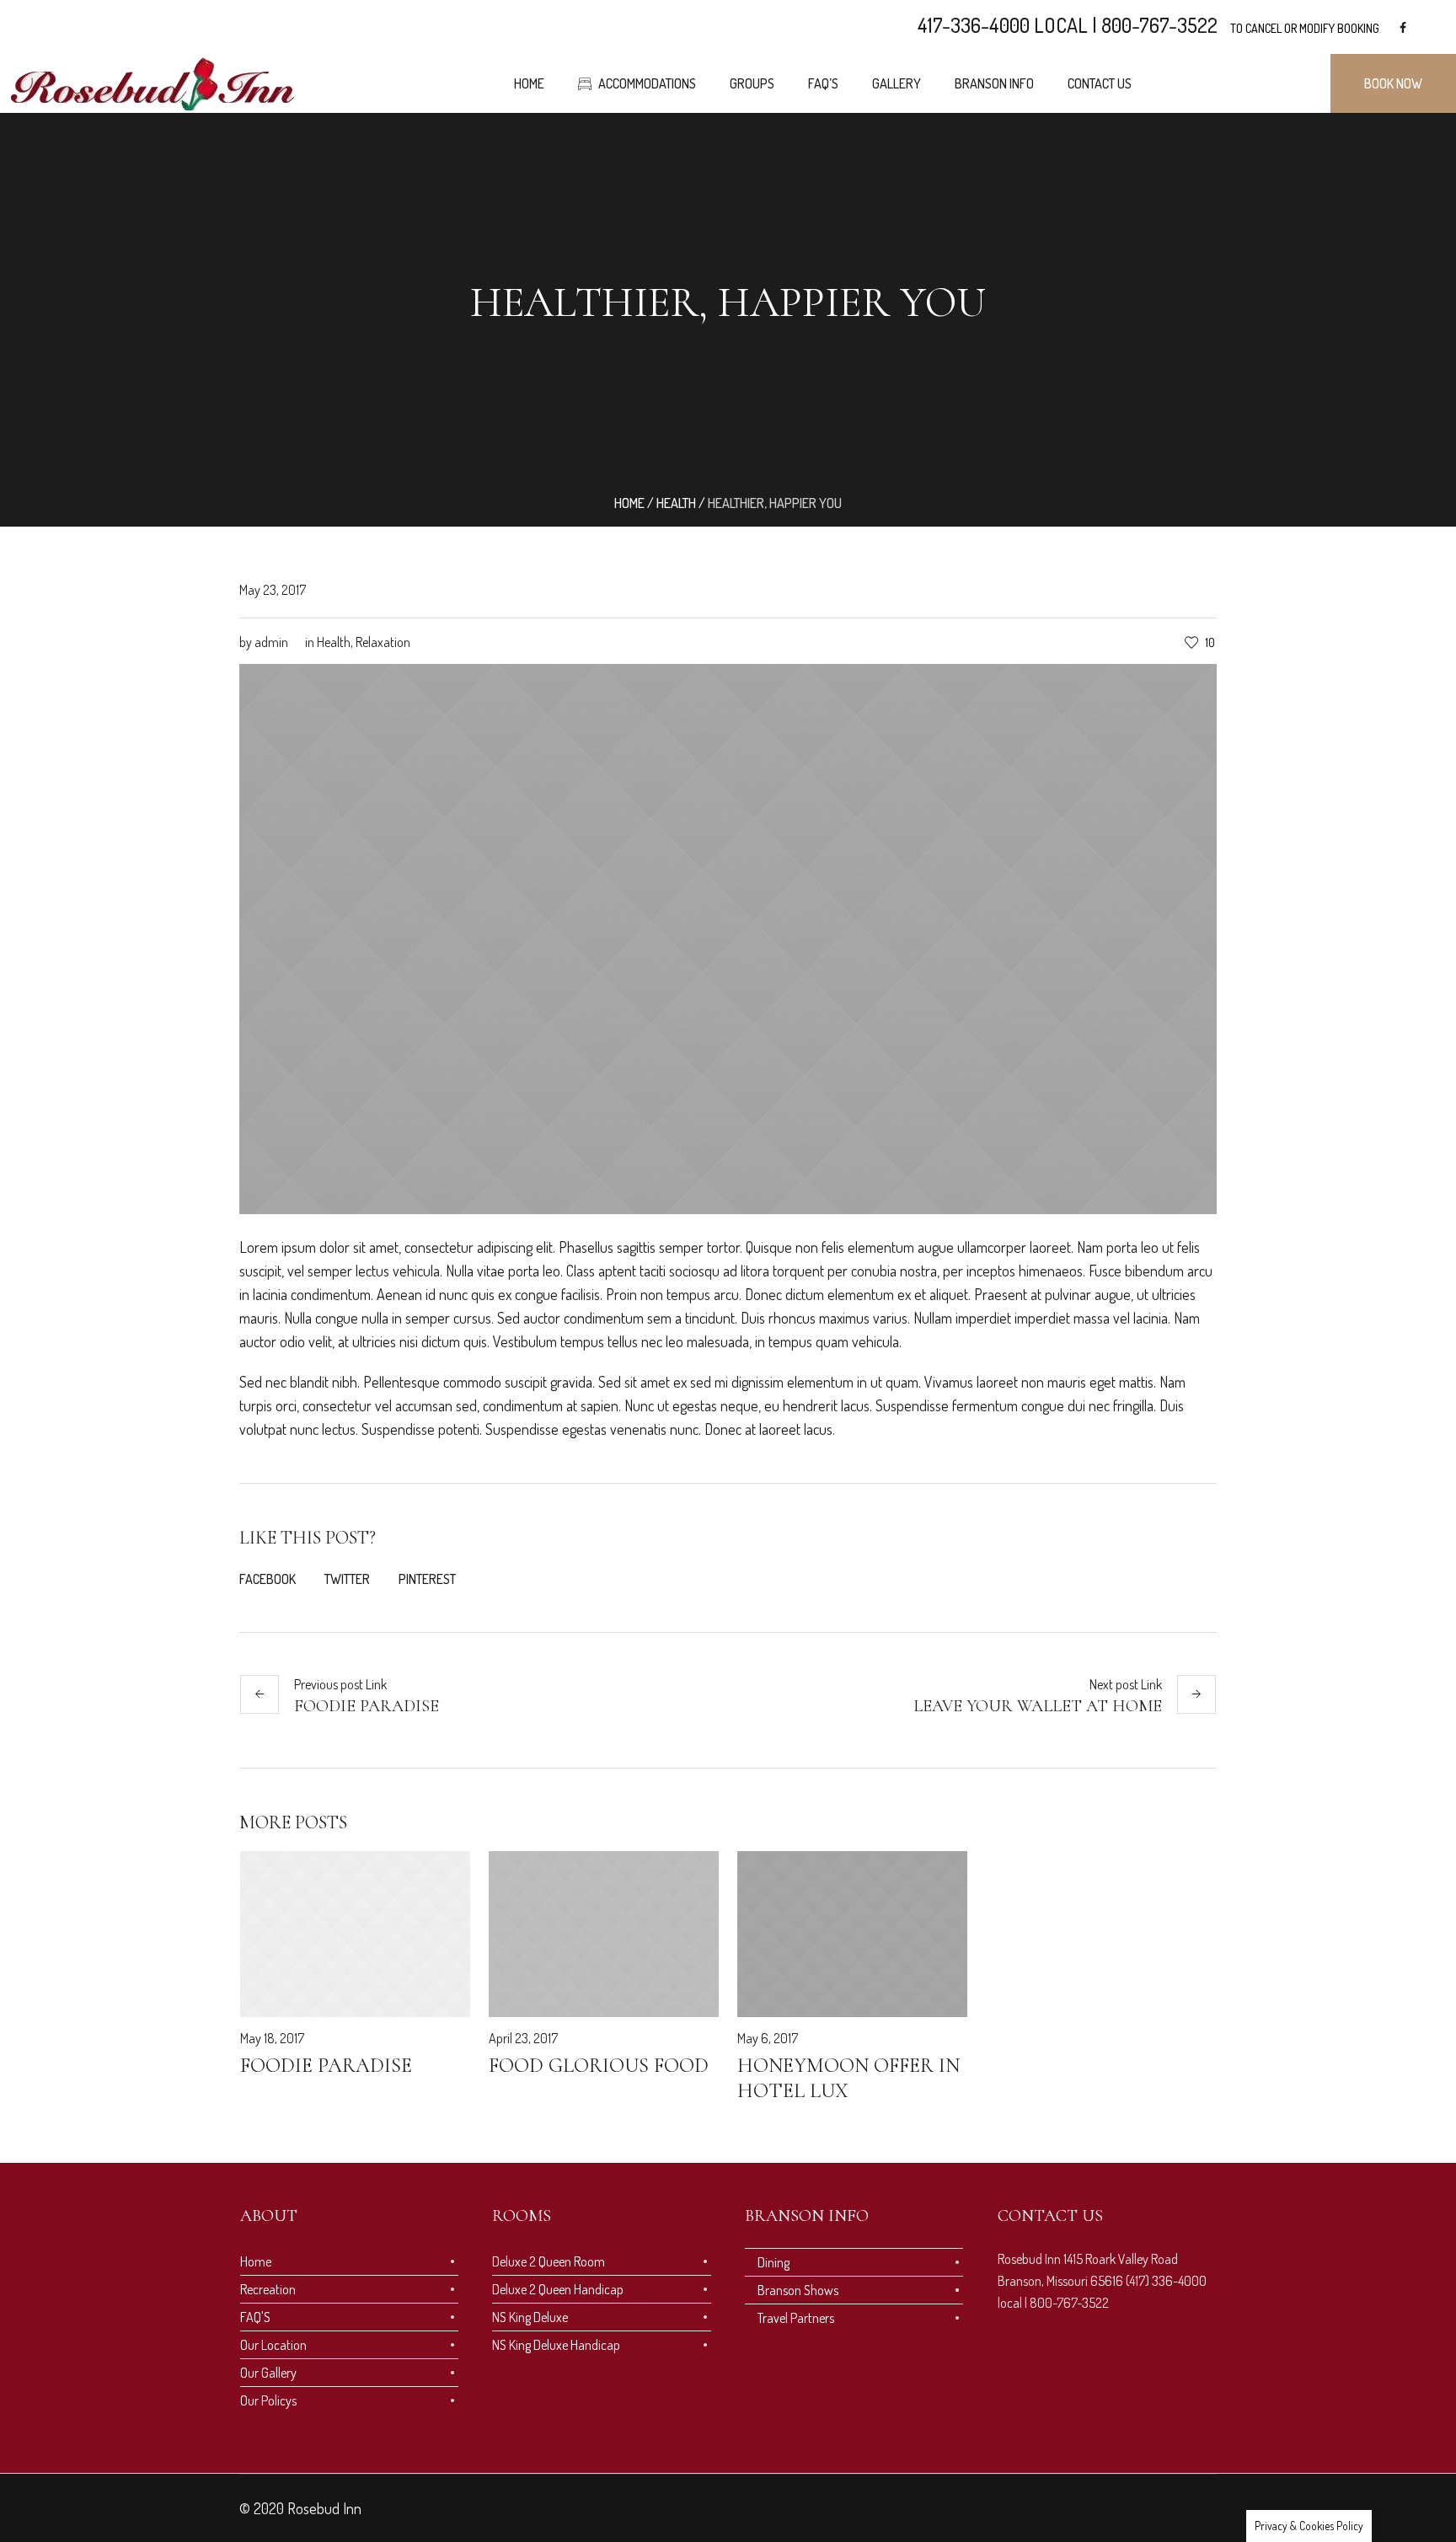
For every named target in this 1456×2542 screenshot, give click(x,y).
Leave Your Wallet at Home (1038, 1706)
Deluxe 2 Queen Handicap (558, 2289)
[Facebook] (1403, 28)
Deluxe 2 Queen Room (549, 2261)
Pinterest (427, 1579)
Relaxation (383, 642)
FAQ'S (255, 2317)
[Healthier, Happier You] (728, 937)
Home (629, 503)
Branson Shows (798, 2290)
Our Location (273, 2345)
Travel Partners (796, 2318)
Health (676, 503)
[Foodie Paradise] (355, 1935)
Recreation (268, 2289)
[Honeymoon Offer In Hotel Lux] (852, 1935)
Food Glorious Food (599, 2066)
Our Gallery (268, 2373)
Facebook (268, 1579)
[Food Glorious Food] (604, 1935)
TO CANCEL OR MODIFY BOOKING (1305, 28)
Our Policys (268, 2400)
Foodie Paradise (367, 1706)
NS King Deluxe (530, 2317)
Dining (773, 2262)
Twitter (347, 1579)
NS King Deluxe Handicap (556, 2345)
